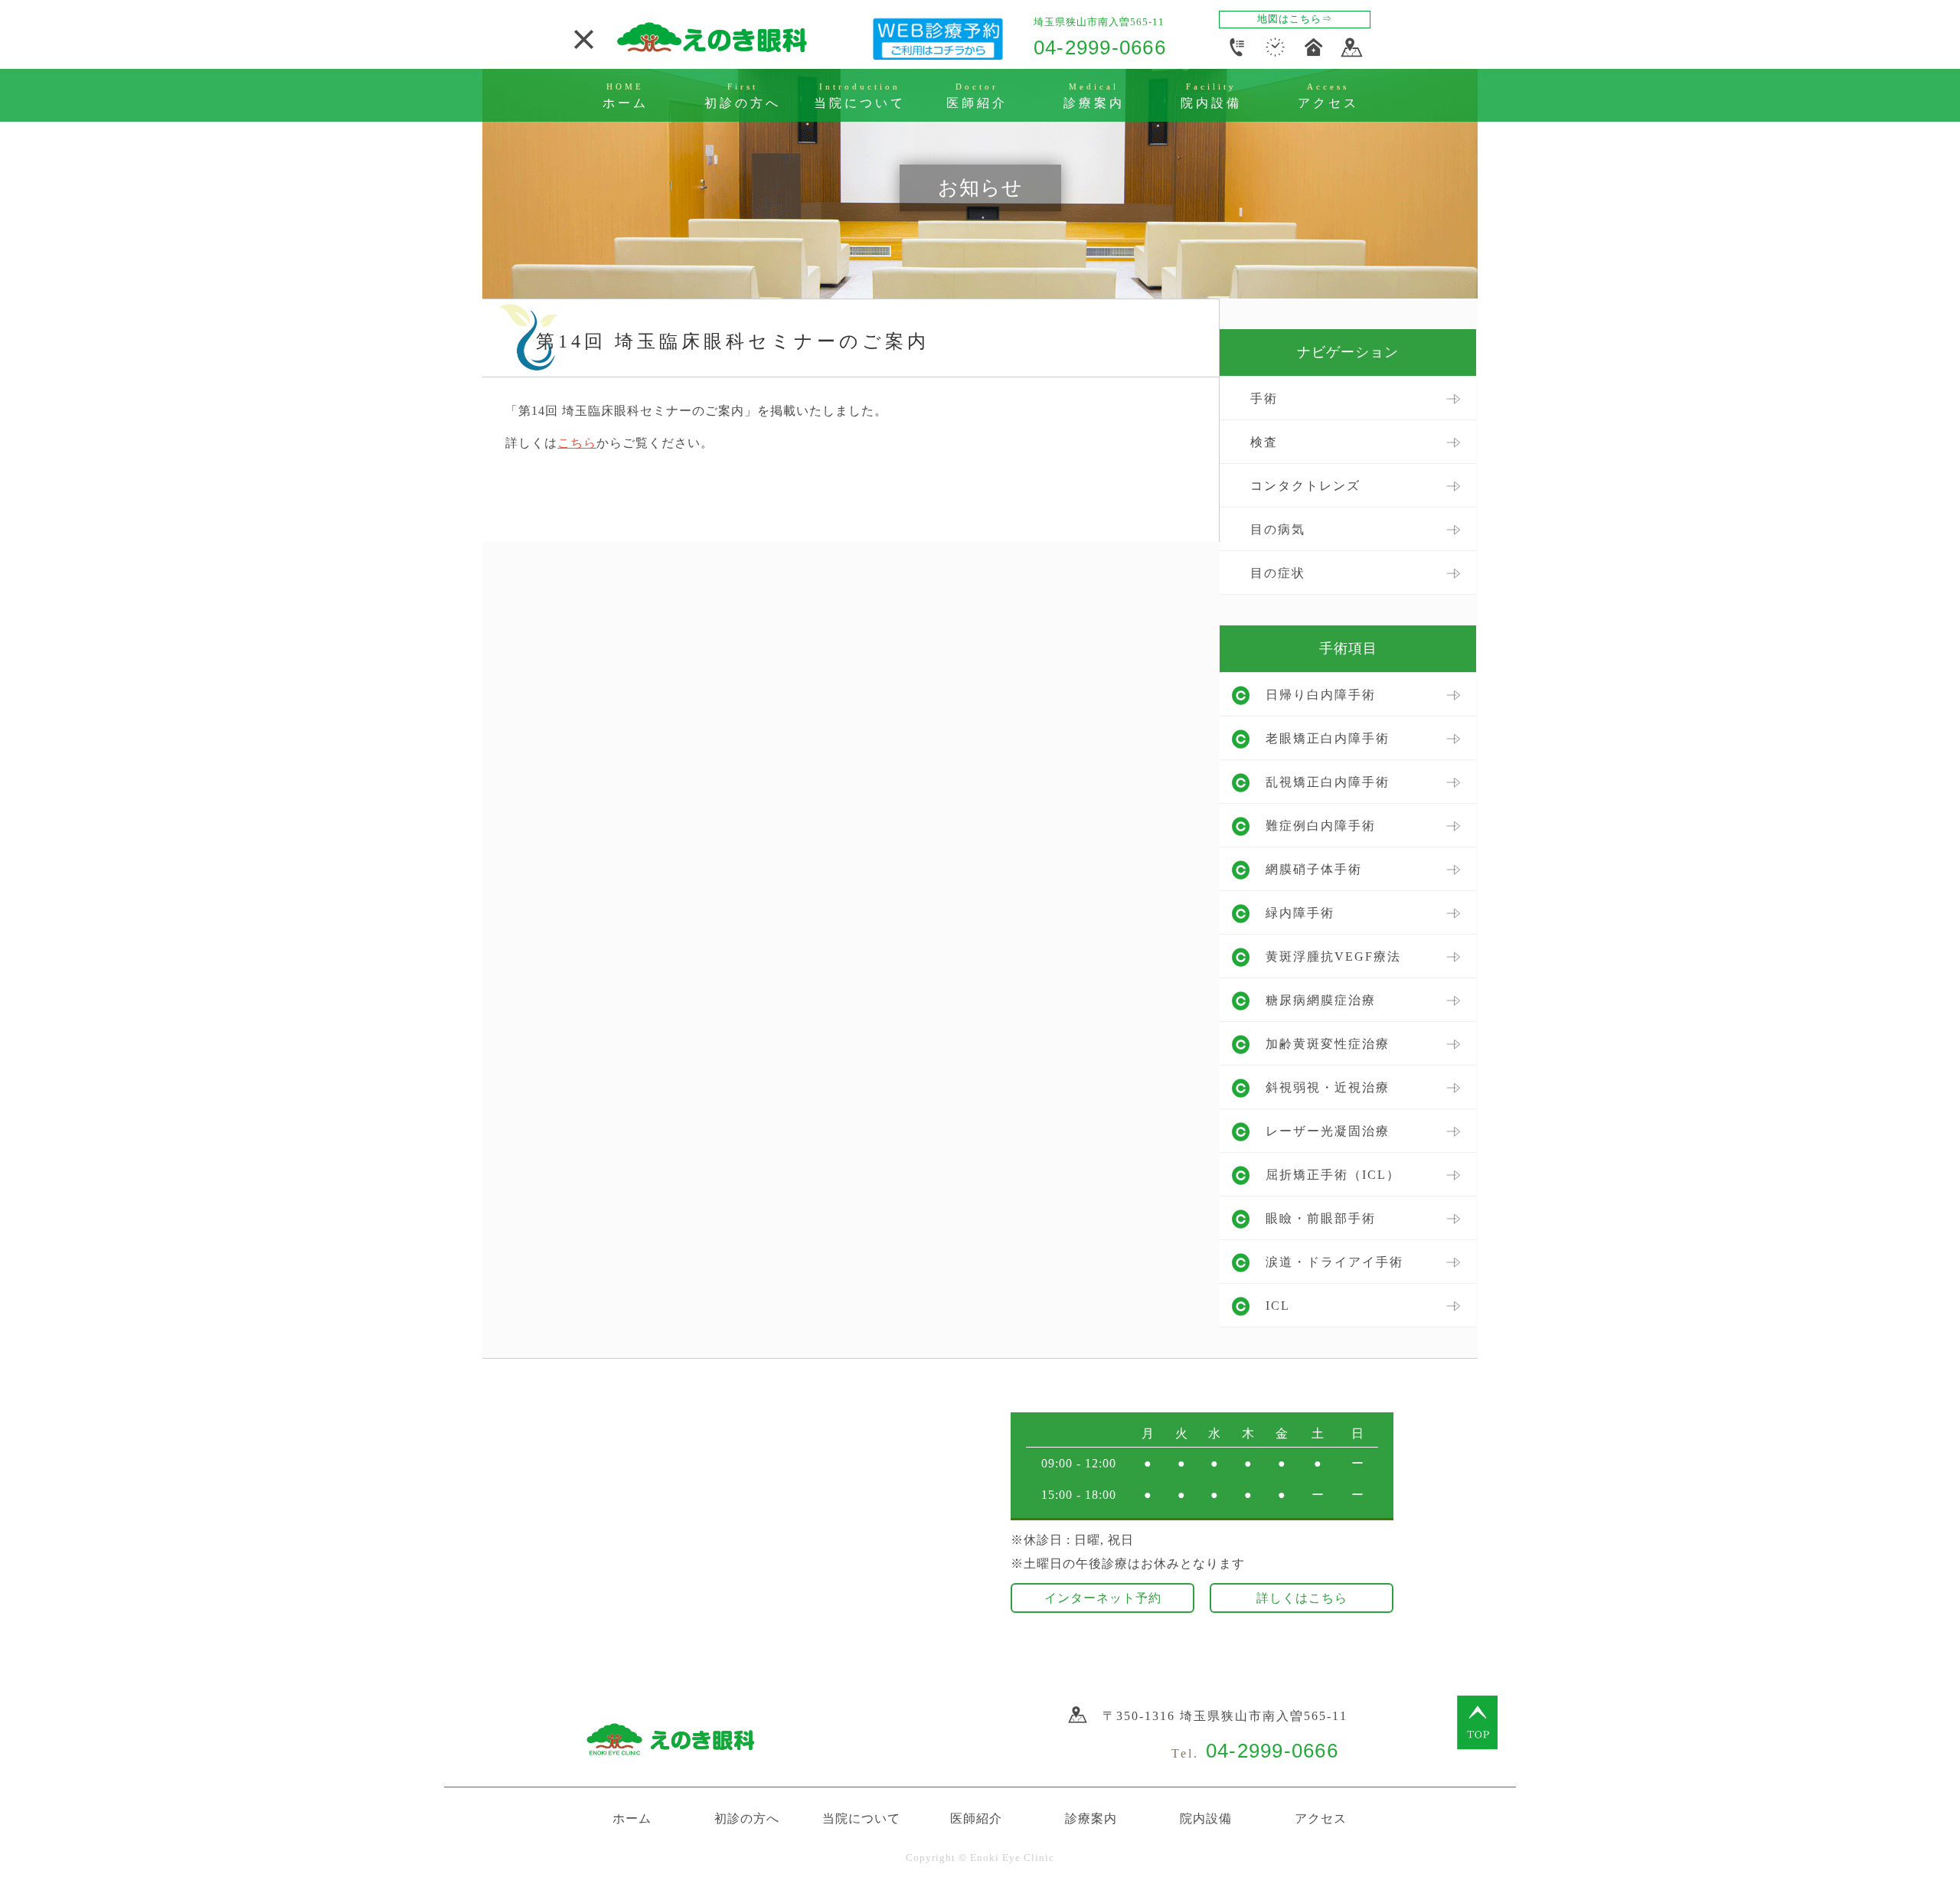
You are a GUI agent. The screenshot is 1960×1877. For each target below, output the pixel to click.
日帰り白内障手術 (1321, 695)
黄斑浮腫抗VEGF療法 (1333, 956)
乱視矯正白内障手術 (1328, 782)
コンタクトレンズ (1305, 486)
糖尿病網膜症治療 (1321, 1000)
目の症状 (1278, 573)
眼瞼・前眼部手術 (1321, 1218)
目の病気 (1278, 529)
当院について (861, 1818)
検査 (1264, 442)
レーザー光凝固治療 (1328, 1131)
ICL (1278, 1306)
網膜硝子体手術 (1314, 869)
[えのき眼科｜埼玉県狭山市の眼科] (712, 49)
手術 (1264, 398)
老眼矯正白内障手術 (1328, 738)
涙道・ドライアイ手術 (1334, 1262)
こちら (577, 443)
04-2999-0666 (1100, 47)
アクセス (1321, 1818)
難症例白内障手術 (1321, 826)
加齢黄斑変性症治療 (1328, 1044)
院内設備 (1206, 1818)
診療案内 (1091, 1818)
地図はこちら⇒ (1295, 19)
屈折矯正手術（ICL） (1333, 1175)
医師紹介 (976, 1818)
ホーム (632, 1818)
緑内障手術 (1300, 913)
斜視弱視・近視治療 (1328, 1087)
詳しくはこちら (1302, 1598)
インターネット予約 (1103, 1598)
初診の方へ (747, 1818)
